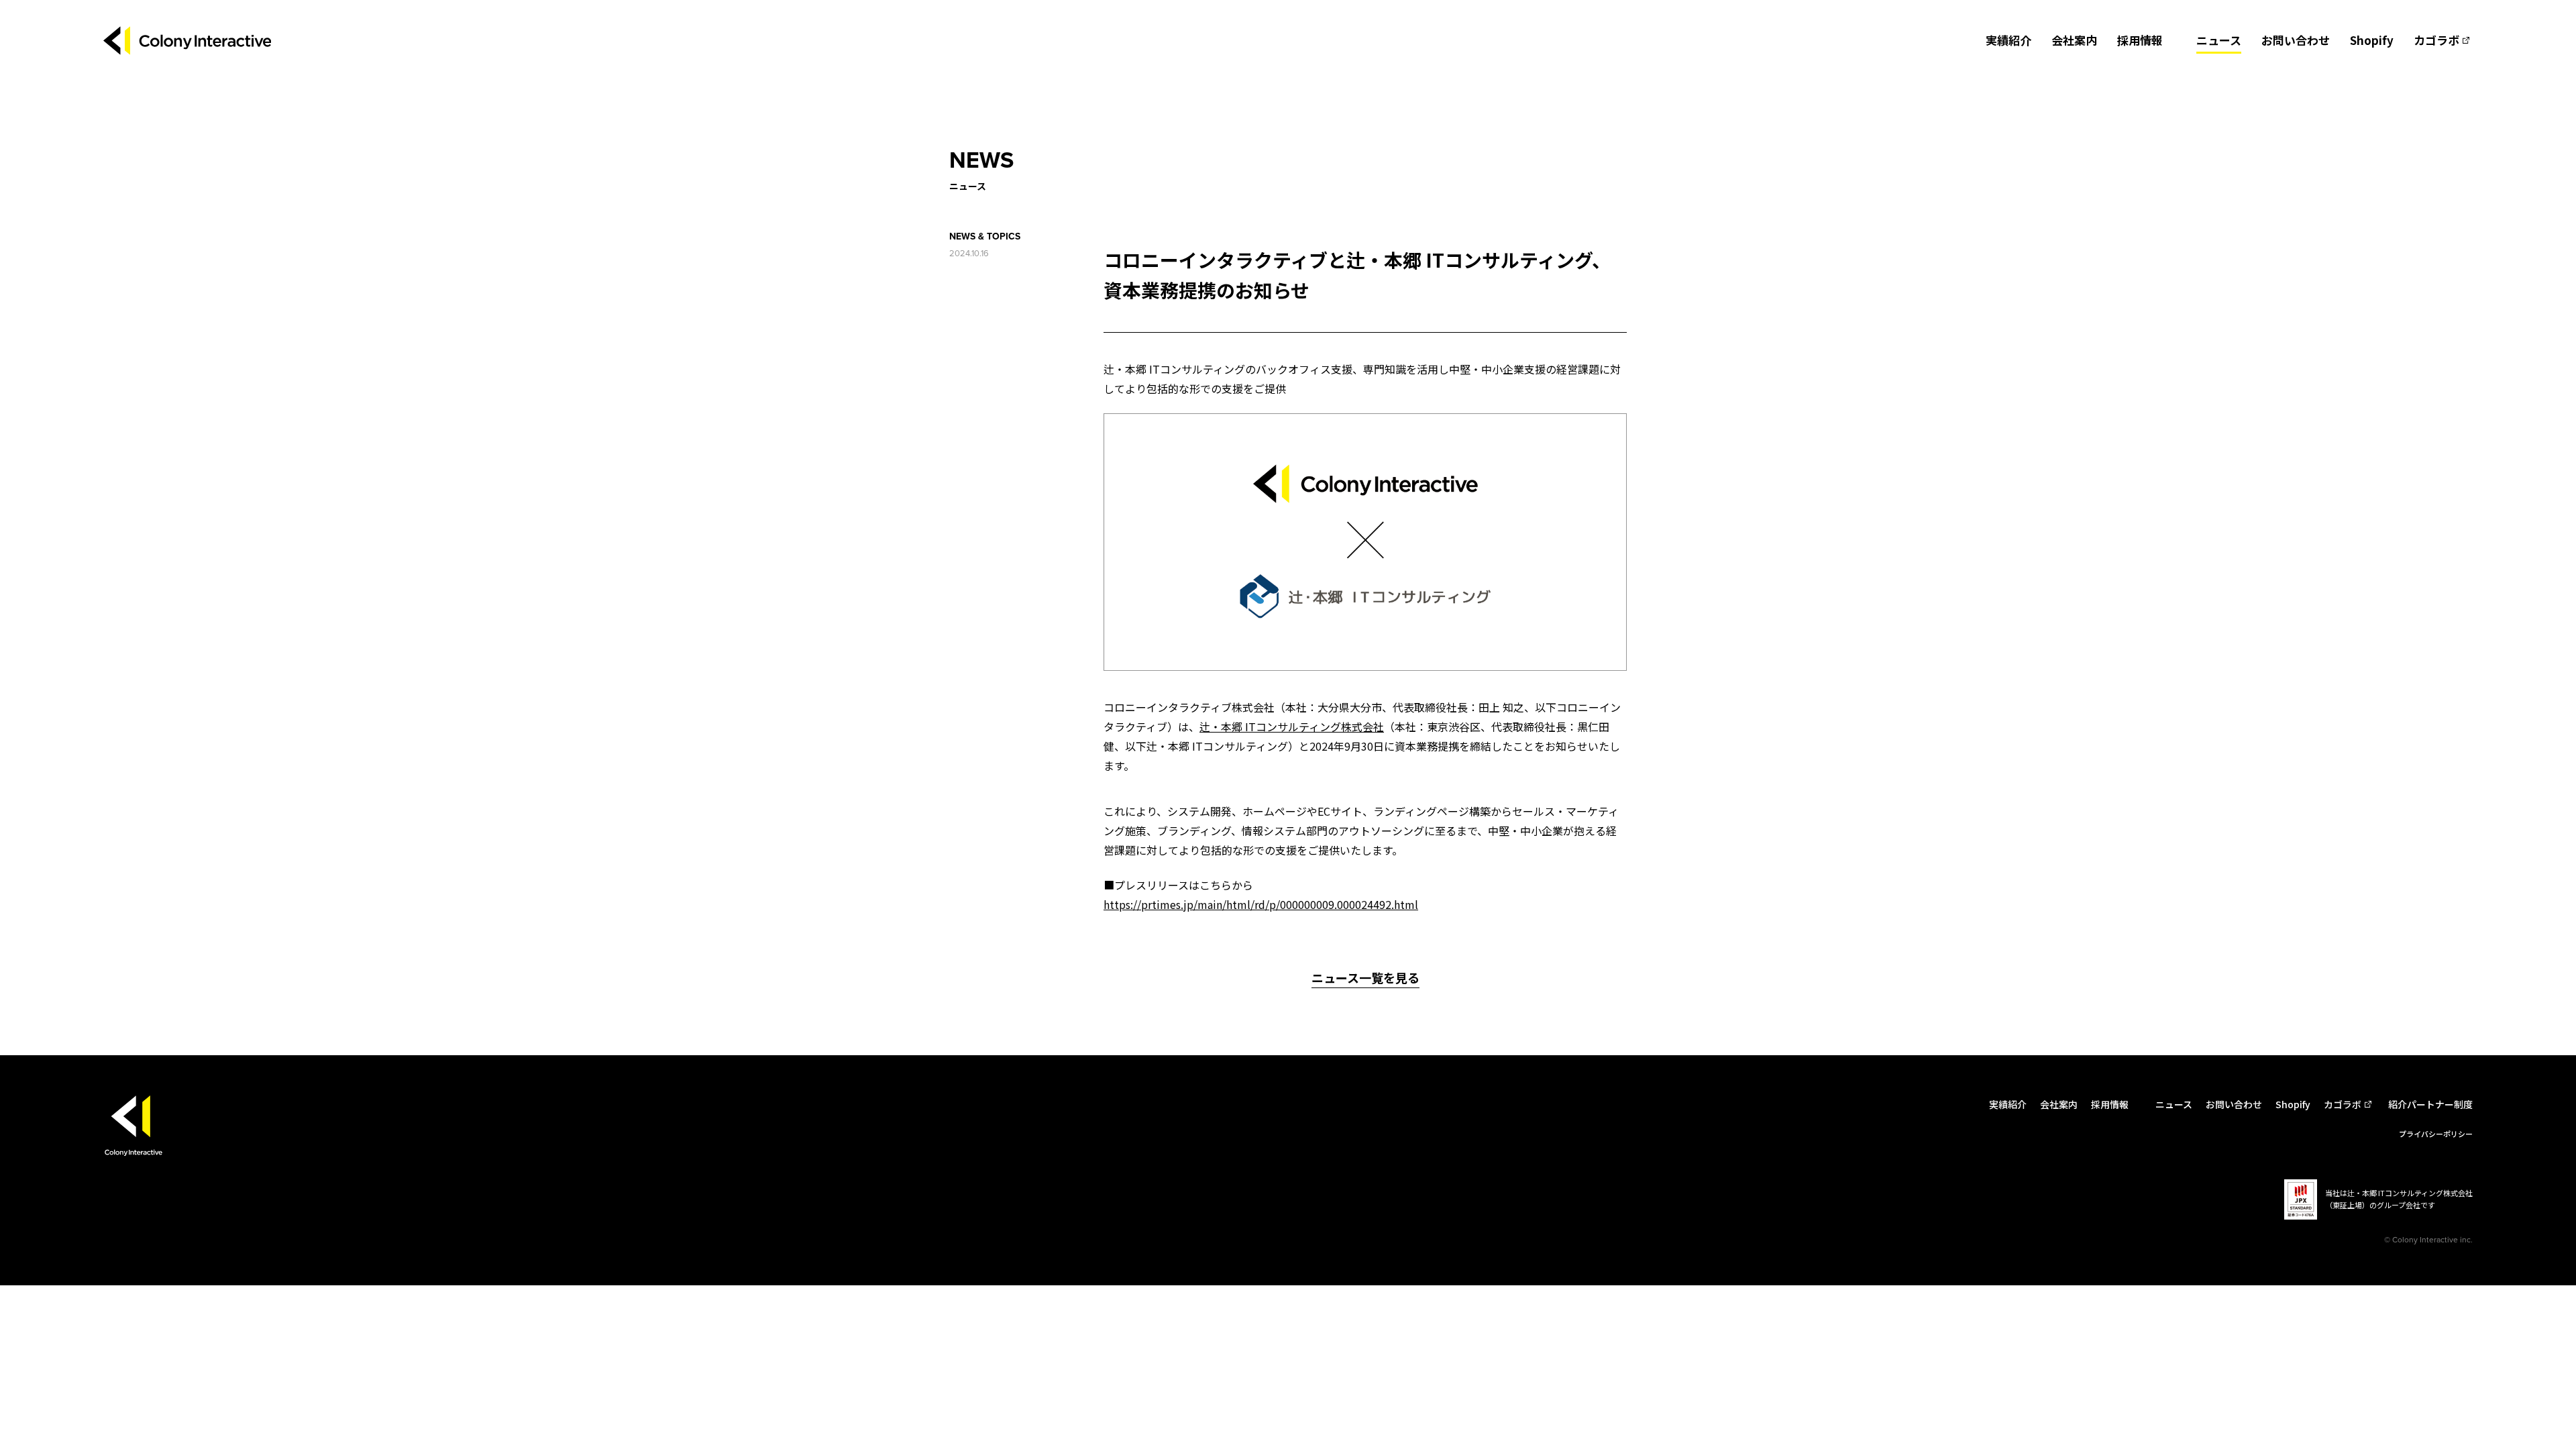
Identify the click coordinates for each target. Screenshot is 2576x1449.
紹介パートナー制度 (2430, 1104)
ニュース (2219, 40)
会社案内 (2074, 40)
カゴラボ (2436, 40)
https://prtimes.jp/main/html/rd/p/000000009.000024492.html (1261, 904)
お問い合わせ (2296, 40)
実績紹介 (2008, 40)
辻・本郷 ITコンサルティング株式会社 (1292, 727)
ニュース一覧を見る (1365, 977)
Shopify (2372, 40)
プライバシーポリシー (2436, 1134)
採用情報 (2140, 40)
